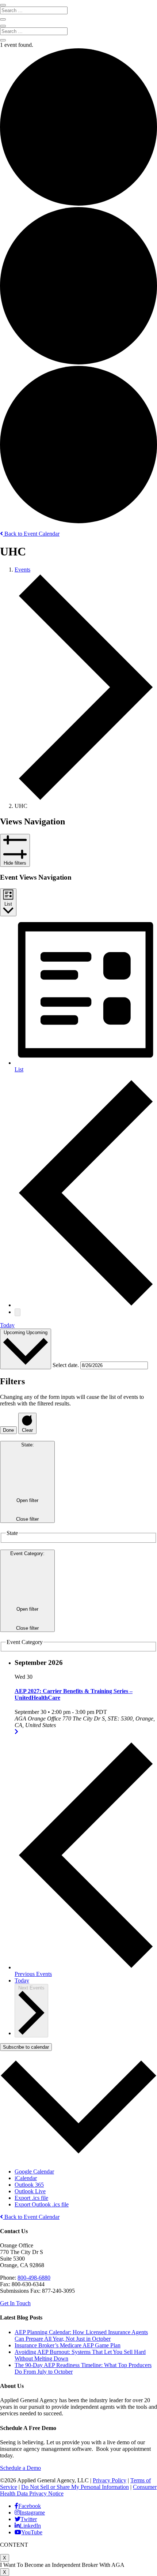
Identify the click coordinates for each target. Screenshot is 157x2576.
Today (7, 1325)
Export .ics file (31, 2198)
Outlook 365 (29, 2185)
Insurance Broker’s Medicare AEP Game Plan (68, 2345)
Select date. (66, 1365)
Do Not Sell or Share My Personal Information (75, 2487)
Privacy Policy (110, 2480)
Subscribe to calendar (26, 2047)
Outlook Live (30, 2191)
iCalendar (26, 2178)
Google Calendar (34, 2171)
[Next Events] (18, 1312)
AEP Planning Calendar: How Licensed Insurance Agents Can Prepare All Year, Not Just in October (81, 2335)
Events (22, 570)
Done (8, 1430)
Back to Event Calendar (31, 534)
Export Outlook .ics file (42, 2204)
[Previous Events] (86, 1305)
